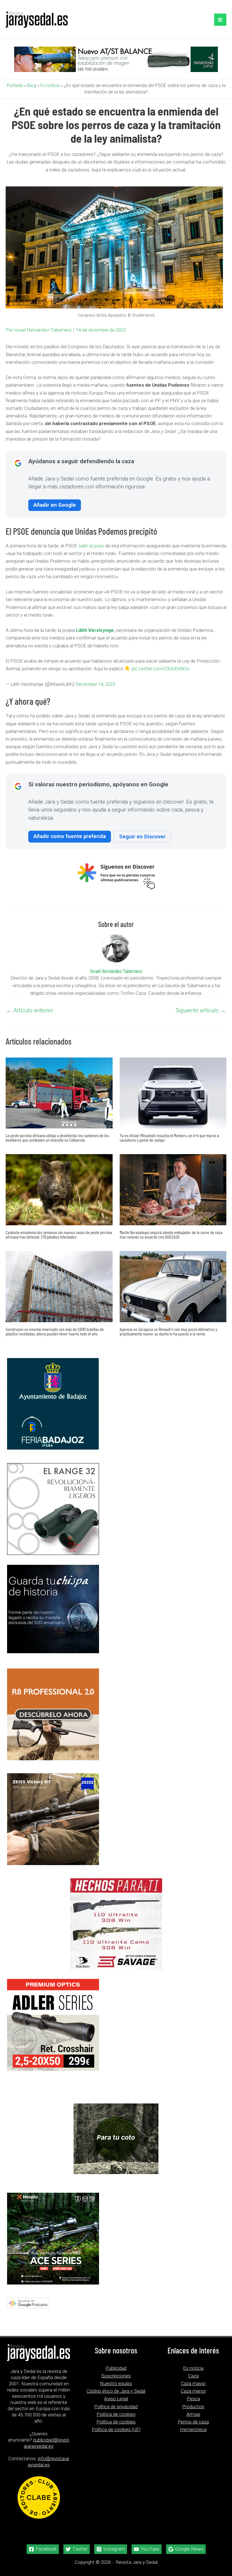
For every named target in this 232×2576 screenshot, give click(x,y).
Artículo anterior (30, 1010)
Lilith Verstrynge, (95, 630)
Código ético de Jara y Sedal (116, 2391)
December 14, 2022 (95, 684)
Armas (193, 2414)
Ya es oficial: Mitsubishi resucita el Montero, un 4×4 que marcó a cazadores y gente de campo (169, 1138)
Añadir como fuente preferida (70, 836)
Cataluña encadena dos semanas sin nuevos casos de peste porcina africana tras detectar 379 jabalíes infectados (59, 1234)
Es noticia (50, 85)
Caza (193, 2376)
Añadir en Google (55, 505)
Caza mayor (193, 2383)
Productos (193, 2407)
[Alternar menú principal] (220, 20)
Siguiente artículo (201, 1010)
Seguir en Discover (142, 836)
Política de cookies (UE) (116, 2429)
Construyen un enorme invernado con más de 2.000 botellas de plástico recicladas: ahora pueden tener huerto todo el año (55, 1331)
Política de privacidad (116, 2407)
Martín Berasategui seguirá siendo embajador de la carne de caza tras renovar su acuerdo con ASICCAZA (171, 1234)
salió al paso (91, 546)
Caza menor (193, 2391)
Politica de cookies (116, 2414)
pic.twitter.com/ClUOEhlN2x (160, 669)
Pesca (193, 2399)
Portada (15, 85)
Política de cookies (116, 2422)
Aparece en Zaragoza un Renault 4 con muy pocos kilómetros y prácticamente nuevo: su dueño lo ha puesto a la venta (168, 1331)
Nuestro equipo (116, 2383)
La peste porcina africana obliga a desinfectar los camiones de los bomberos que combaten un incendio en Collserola (57, 1138)
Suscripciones (116, 2376)
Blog (32, 85)
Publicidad (116, 2368)
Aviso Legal (116, 2399)
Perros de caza (193, 2422)
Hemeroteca (193, 2429)
